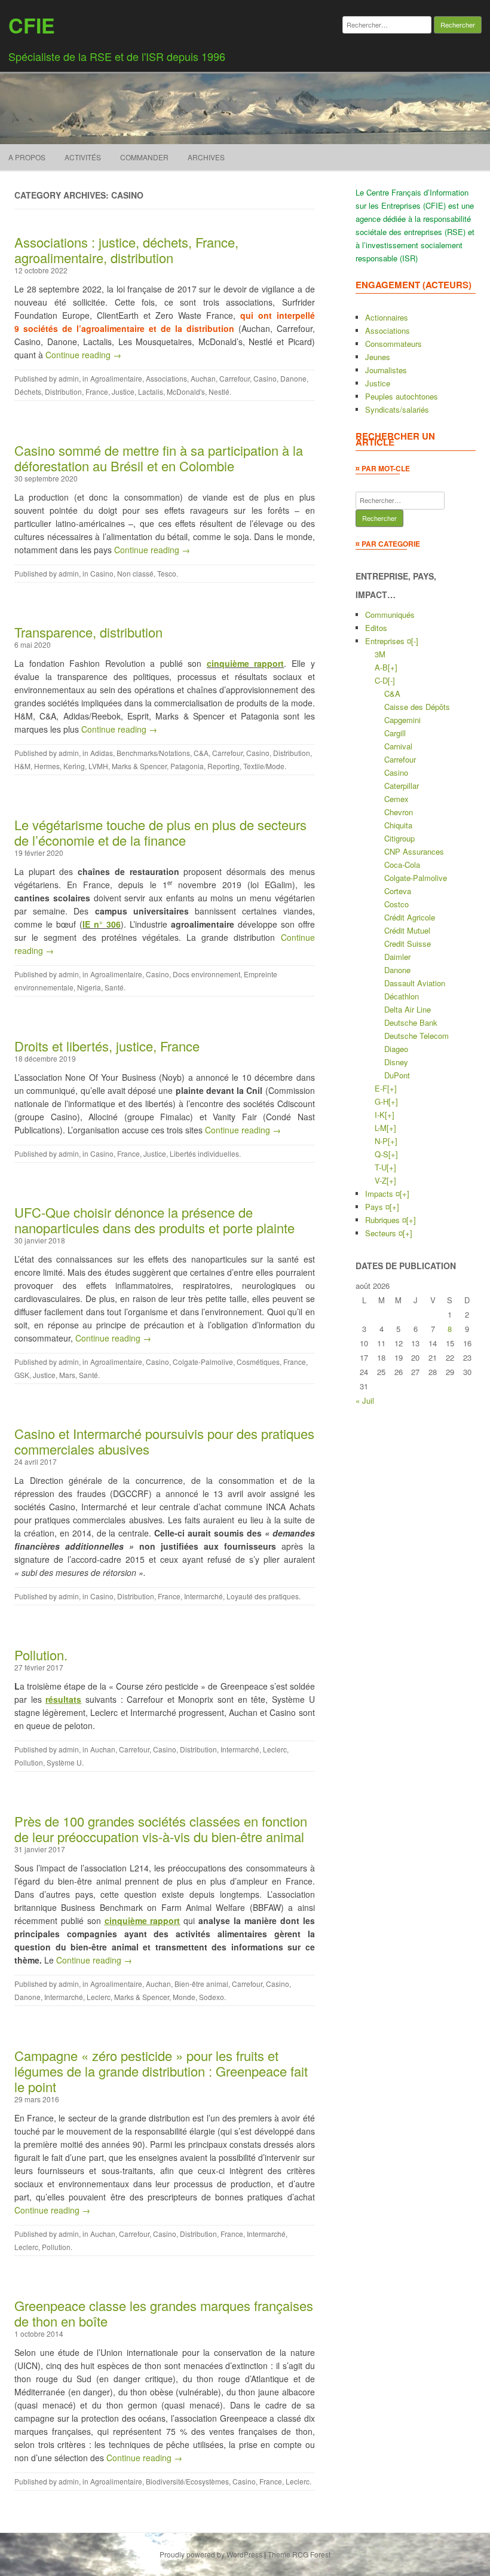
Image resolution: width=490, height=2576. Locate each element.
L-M (381, 1128)
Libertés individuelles (204, 1153)
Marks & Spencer (139, 766)
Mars (67, 1375)
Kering (74, 766)
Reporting (223, 766)
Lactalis (151, 391)
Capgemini (402, 720)
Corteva (398, 891)
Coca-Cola (402, 865)
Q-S (382, 1154)
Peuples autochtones (402, 396)
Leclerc (275, 1749)
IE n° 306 (102, 924)
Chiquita (398, 825)
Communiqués (390, 615)
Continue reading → (83, 355)
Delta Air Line (408, 1009)
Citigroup (399, 838)
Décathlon (402, 996)
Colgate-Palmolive (203, 1362)
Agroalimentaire (116, 378)
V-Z (381, 1180)
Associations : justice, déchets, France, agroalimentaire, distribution (126, 250)
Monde (184, 1997)
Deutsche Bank (411, 1022)
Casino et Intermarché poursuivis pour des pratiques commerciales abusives (164, 1441)
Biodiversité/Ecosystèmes (187, 2481)
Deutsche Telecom (416, 1036)
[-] (415, 641)
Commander (144, 157)
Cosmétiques (258, 1362)
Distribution (63, 391)
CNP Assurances (414, 851)
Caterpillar (402, 786)
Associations (166, 378)
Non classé (135, 573)
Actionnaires (387, 317)
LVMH (98, 766)
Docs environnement (206, 974)
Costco (396, 904)
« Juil (365, 1400)
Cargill (395, 733)
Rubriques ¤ (386, 1220)
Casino (265, 378)
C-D (381, 680)
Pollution (29, 1762)
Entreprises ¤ (388, 641)
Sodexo (212, 1997)
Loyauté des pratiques (263, 1596)
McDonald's (186, 391)
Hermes (47, 766)
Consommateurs (393, 344)
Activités (83, 157)
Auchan (203, 378)
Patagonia (187, 766)
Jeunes (378, 357)
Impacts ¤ (382, 1194)
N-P (381, 1141)
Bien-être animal (201, 1984)
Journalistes (386, 370)
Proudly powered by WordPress (211, 2554)
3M (380, 654)
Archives (206, 157)
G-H (382, 1101)
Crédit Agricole (410, 917)
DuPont (397, 1075)
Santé (114, 987)
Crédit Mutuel (407, 930)
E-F (381, 1088)
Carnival (398, 746)
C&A (201, 753)
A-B (381, 667)
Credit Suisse (408, 943)
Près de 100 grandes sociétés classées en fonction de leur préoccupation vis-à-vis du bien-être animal (161, 1829)
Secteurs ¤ (384, 1233)
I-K (380, 1115)
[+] (393, 667)
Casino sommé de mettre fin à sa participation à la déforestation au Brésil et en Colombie (159, 458)
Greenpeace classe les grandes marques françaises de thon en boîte (164, 2313)
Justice (123, 391)
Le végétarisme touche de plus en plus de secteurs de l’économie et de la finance (160, 832)
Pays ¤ (377, 1207)
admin (69, 378)
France (97, 391)
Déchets (28, 391)
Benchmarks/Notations (153, 753)
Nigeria (89, 987)
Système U (64, 1762)
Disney (396, 1062)
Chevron (399, 812)
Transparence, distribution (88, 632)
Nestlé (219, 391)
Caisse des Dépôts (417, 707)
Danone (293, 378)
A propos (27, 157)
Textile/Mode (264, 766)
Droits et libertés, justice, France (107, 1046)
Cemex (396, 799)
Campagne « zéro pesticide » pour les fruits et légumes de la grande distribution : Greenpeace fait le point (161, 2071)
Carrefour (235, 378)
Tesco (167, 573)
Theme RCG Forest (299, 2554)
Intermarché (203, 1596)
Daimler (397, 957)
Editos (376, 628)
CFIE (32, 25)
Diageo (396, 1049)
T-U (381, 1167)
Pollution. (41, 1655)
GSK (22, 1375)
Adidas (102, 753)
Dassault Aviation (415, 983)
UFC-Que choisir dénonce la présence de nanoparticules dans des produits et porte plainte (154, 1220)
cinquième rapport (246, 663)
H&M (22, 766)
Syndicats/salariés (397, 409)
